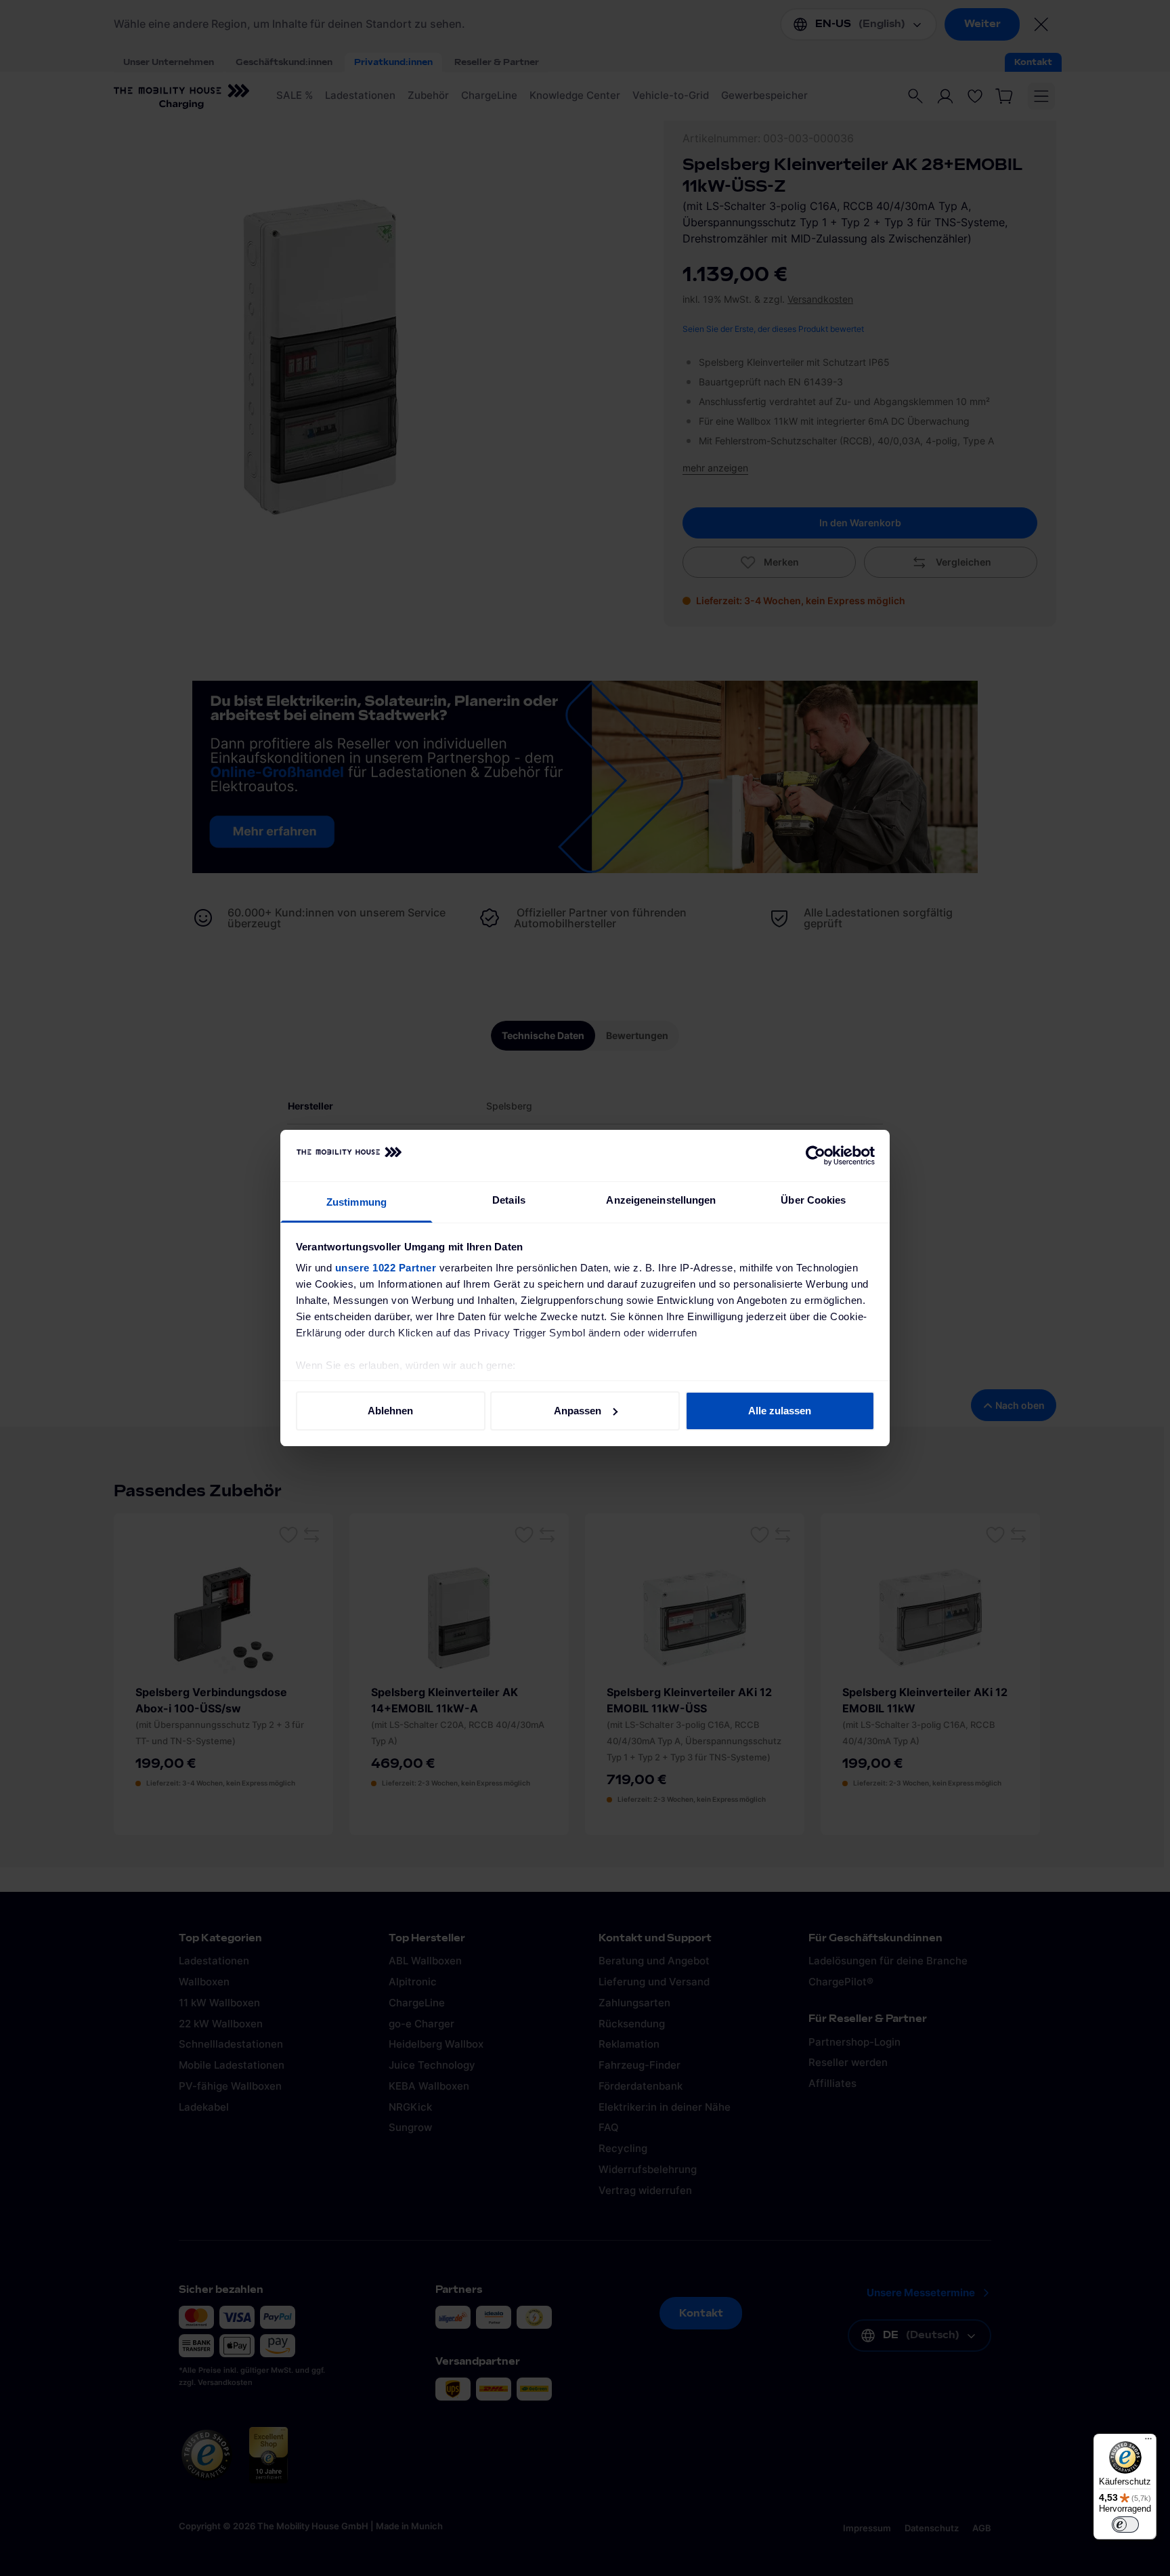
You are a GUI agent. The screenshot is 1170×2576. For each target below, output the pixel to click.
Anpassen (578, 1411)
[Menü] (1148, 2442)
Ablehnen (390, 1411)
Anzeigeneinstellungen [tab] (661, 1200)
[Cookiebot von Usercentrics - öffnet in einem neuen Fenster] (816, 1156)
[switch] (1125, 2525)
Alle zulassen (780, 1411)
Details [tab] (509, 1200)
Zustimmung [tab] (356, 1202)
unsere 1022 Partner (386, 1268)
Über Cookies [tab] (813, 1200)
